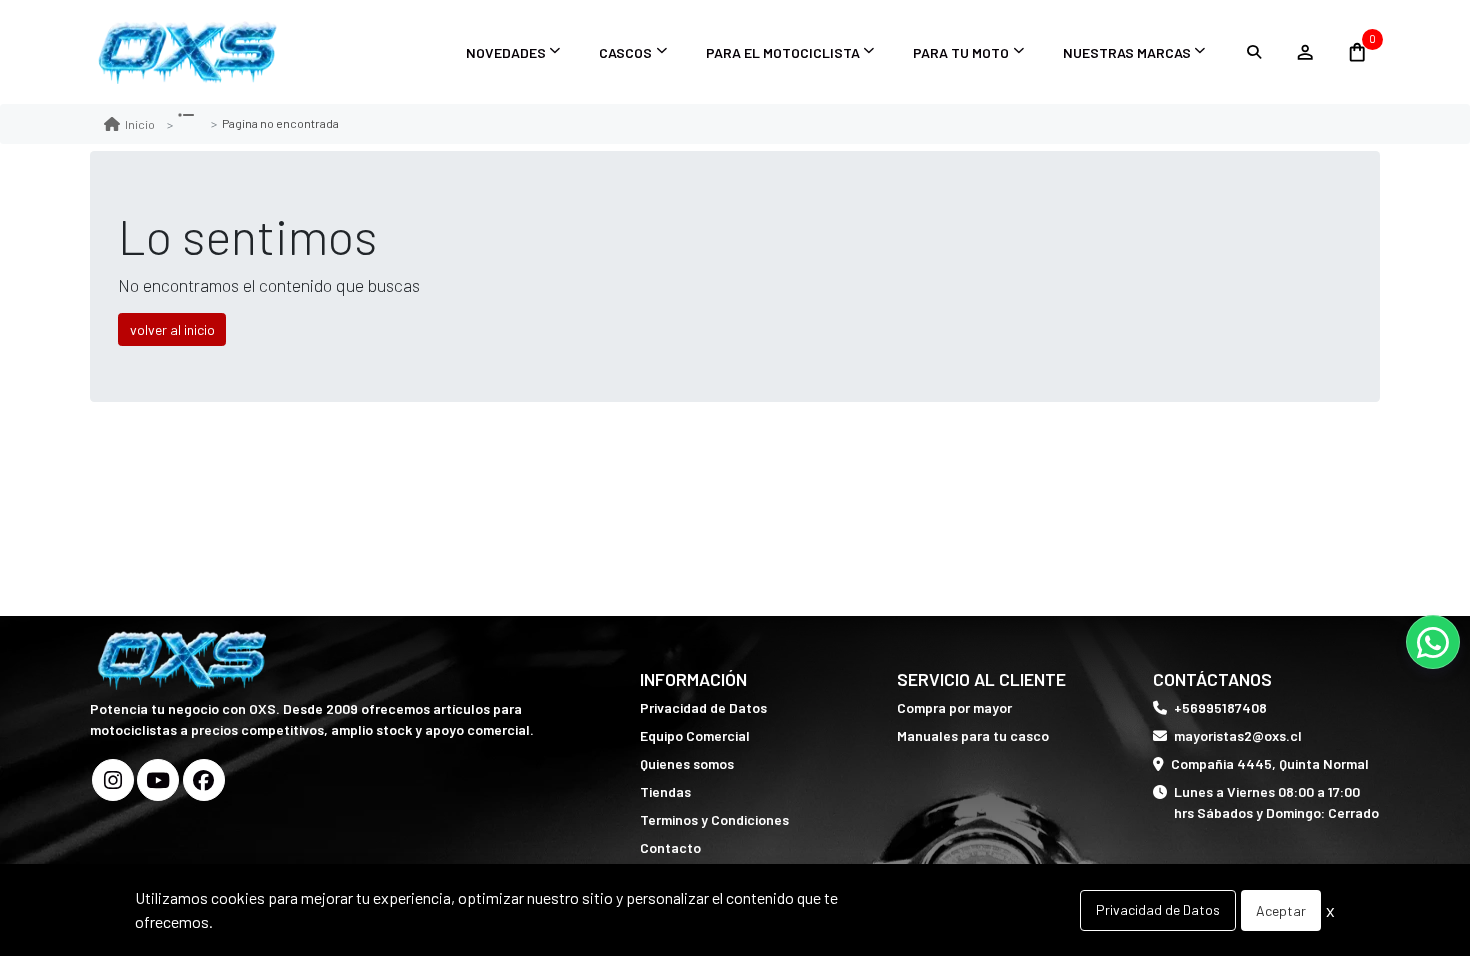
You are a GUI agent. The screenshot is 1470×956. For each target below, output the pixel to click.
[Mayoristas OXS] (190, 52)
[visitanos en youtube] (158, 780)
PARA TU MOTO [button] (961, 52)
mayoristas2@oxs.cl (1238, 735)
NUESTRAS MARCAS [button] (1127, 52)
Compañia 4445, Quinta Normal (1270, 763)
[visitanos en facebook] (204, 780)
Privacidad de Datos (703, 707)
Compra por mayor (954, 707)
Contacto (670, 847)
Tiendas (665, 791)
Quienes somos (687, 763)
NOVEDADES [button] (506, 52)
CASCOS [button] (625, 52)
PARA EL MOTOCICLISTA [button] (783, 52)
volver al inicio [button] (172, 329)
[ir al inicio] (184, 660)
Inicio (140, 124)
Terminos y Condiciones (714, 819)
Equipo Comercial (695, 735)
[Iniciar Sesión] (1304, 52)
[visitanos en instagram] (113, 780)
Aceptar (1281, 910)
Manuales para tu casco (973, 735)
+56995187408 (1220, 707)
